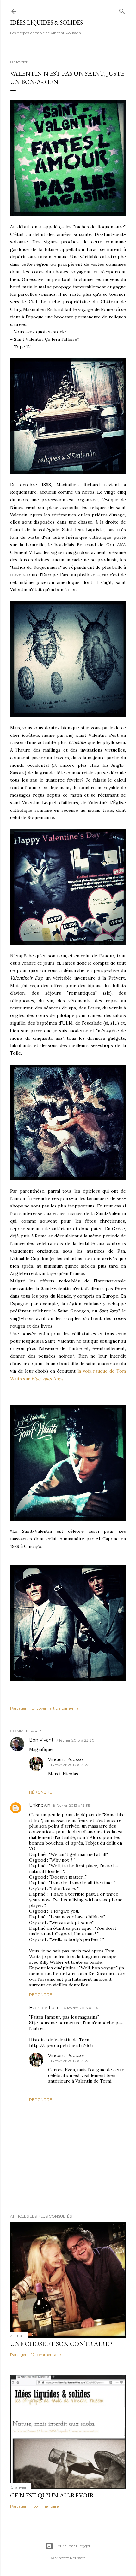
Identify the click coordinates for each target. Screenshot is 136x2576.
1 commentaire (45, 2506)
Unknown (40, 1805)
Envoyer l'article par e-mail (56, 1708)
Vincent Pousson (67, 1759)
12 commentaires (47, 2355)
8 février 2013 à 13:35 (71, 1805)
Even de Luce (44, 2008)
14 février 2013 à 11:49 (81, 2008)
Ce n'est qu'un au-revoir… (54, 2495)
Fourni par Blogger (73, 2546)
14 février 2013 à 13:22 (70, 1765)
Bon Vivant (41, 1740)
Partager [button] (18, 1708)
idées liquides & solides (46, 23)
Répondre (41, 1792)
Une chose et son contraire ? (61, 2344)
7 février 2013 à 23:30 (75, 1740)
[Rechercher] (122, 10)
